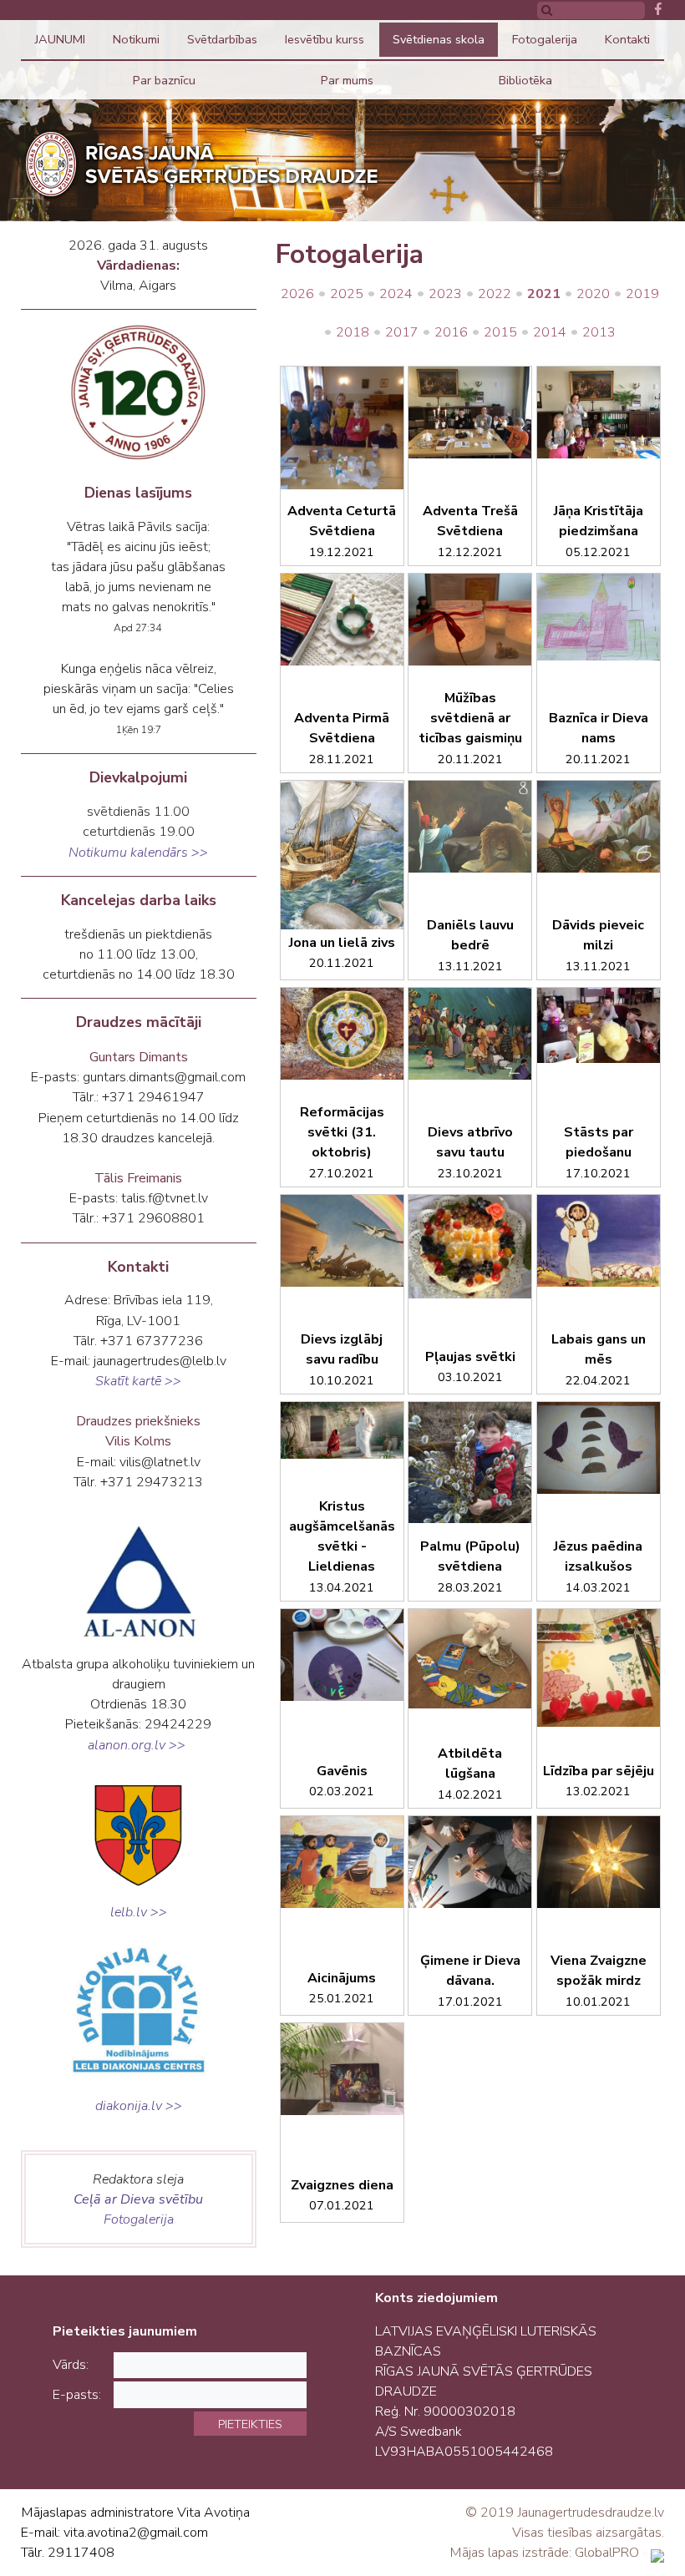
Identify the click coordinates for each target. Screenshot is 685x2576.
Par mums (347, 80)
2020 (593, 294)
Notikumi (136, 39)
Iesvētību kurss (325, 39)
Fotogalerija (545, 39)
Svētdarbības (222, 39)
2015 (500, 332)
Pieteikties (250, 2424)
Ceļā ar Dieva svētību (138, 2199)
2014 (550, 332)
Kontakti (627, 39)
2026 (297, 294)
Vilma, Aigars (138, 286)
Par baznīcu (164, 80)
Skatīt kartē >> (138, 1381)
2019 (642, 294)
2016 (451, 332)
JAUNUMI (60, 39)
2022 (495, 294)
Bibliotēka (525, 80)
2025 (347, 294)
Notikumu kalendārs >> (138, 853)
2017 (402, 332)
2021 (544, 294)
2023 (445, 294)
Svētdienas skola (439, 39)
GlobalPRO (607, 2553)
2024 (396, 294)
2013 (599, 332)
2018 (353, 332)
